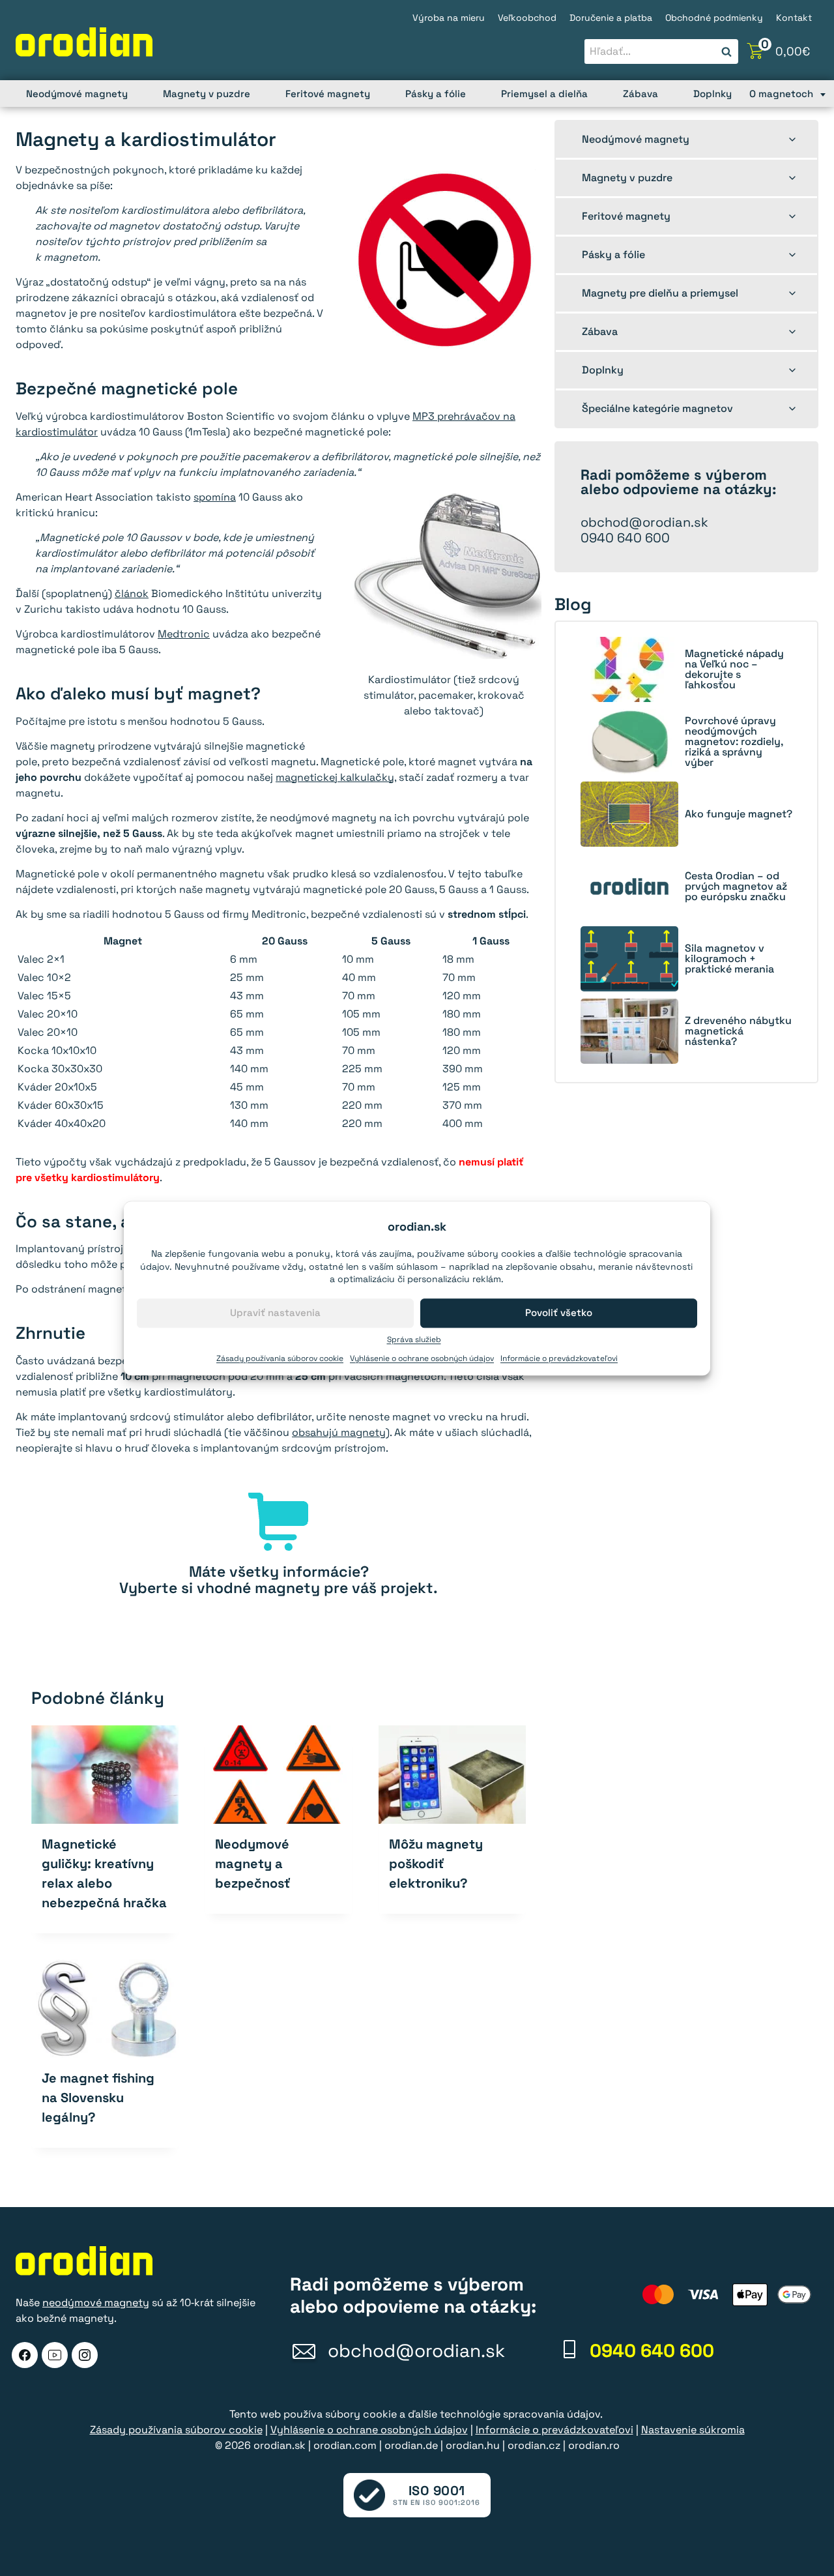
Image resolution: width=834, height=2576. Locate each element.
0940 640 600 (625, 538)
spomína (215, 497)
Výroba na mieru (449, 18)
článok (132, 593)
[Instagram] (85, 2355)
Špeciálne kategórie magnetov (657, 408)
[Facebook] (25, 2355)
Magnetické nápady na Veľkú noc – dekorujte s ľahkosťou (734, 669)
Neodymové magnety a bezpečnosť (252, 1864)
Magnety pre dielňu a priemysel (660, 293)
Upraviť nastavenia (275, 1312)
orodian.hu (473, 2445)
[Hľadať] (726, 52)
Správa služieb (414, 1339)
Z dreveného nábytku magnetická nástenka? (738, 1031)
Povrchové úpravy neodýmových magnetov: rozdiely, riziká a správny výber (734, 742)
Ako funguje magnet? (739, 814)
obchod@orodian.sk (644, 522)
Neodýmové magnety (77, 94)
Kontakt (794, 18)
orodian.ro (594, 2445)
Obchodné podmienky (714, 18)
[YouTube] (55, 2355)
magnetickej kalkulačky (335, 777)
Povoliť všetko (559, 1312)
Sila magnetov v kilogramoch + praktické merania (729, 959)
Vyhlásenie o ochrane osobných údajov (422, 1358)
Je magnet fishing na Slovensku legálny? (98, 2098)
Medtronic (184, 634)
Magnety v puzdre (207, 94)
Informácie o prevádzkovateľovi (559, 1358)
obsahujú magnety (339, 1432)
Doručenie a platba (611, 18)
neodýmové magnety (96, 2303)
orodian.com (345, 2445)
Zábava (640, 94)
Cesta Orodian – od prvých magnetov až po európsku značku (736, 886)
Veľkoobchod (527, 18)
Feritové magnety (328, 94)
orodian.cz (534, 2445)
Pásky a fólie (436, 94)
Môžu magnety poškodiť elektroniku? (436, 1864)
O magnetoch (781, 94)
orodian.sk (280, 2445)
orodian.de (411, 2445)
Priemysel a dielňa (544, 94)
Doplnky (712, 94)
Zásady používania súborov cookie (280, 1358)
